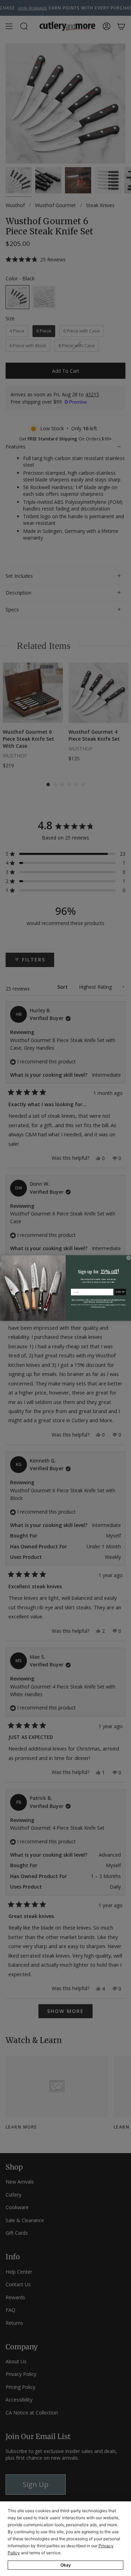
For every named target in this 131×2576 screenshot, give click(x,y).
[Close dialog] (128, 1258)
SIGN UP (120, 1292)
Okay (66, 2565)
